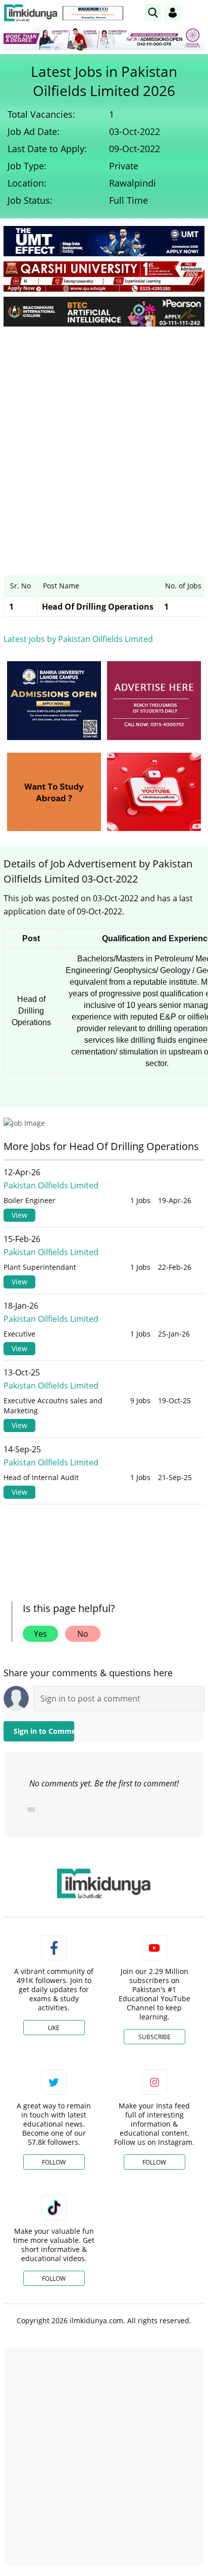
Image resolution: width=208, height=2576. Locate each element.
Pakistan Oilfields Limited (51, 1185)
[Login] (173, 13)
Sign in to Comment (44, 1731)
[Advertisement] (104, 443)
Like (54, 2028)
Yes (40, 1634)
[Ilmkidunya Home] (31, 13)
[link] (93, 13)
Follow (54, 2162)
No (83, 1634)
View (19, 1215)
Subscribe (154, 2037)
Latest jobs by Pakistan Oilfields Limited (78, 639)
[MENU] (197, 12)
